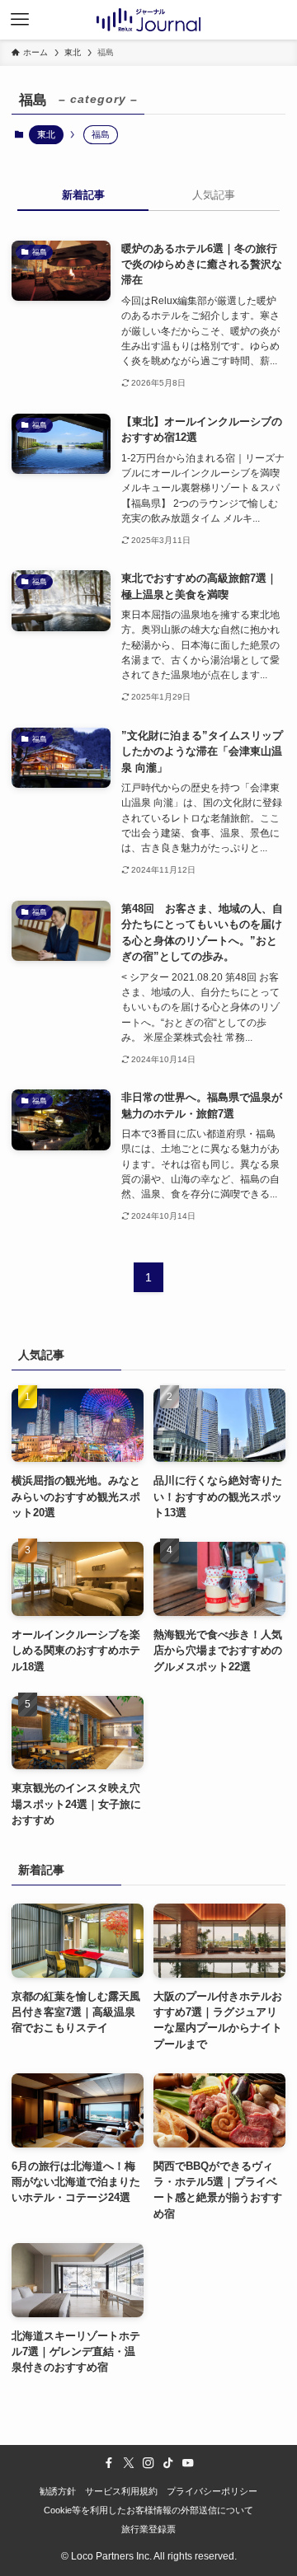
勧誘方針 (58, 2491)
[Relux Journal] (148, 20)
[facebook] (109, 2463)
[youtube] (188, 2463)
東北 (46, 134)
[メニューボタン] (20, 20)
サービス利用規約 (121, 2491)
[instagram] (148, 2463)
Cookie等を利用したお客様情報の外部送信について (148, 2510)
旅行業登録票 (148, 2529)
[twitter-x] (129, 2463)
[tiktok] (168, 2463)
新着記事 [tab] (83, 195)
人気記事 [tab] (214, 195)
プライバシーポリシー (212, 2491)
